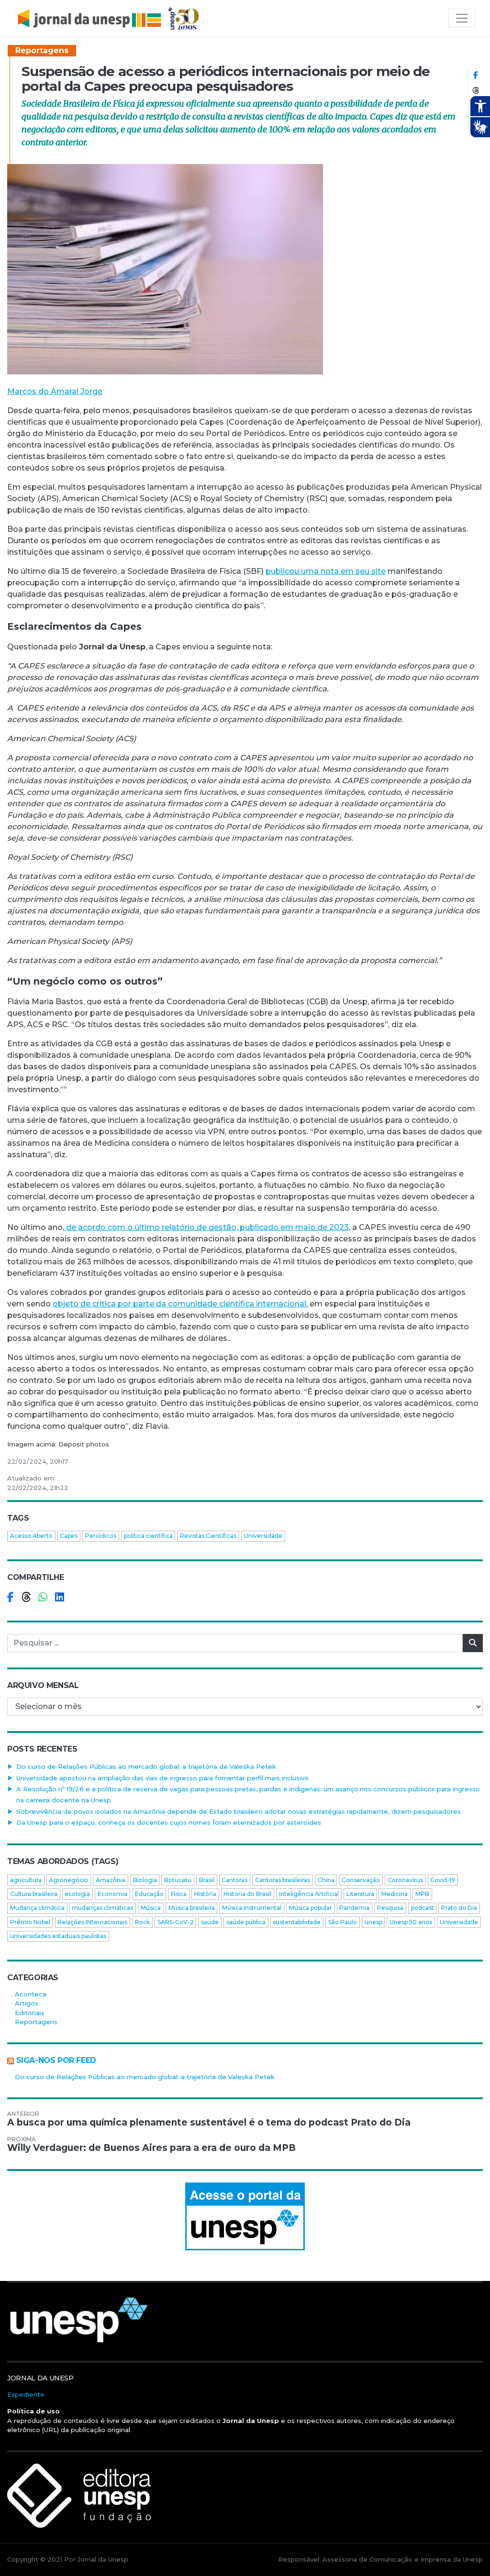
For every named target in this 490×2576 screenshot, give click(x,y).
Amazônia (111, 1880)
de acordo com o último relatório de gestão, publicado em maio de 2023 (206, 1227)
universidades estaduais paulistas (58, 1936)
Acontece (31, 1994)
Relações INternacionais (92, 1922)
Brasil (207, 1880)
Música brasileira (192, 1908)
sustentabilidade (297, 1922)
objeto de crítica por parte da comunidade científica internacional (179, 1304)
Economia (112, 1894)
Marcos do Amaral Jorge (55, 391)
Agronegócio (68, 1880)
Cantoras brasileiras (283, 1880)
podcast (423, 1908)
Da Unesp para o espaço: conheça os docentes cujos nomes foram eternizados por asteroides (169, 1822)
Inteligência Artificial (309, 1894)
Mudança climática (37, 1908)
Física (179, 1894)
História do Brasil (247, 1894)
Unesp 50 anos (411, 1922)
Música (151, 1908)
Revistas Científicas (208, 1536)
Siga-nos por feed (56, 2060)
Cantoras (234, 1880)
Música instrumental (252, 1908)
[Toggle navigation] (462, 18)
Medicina (395, 1894)
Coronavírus (405, 1880)
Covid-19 (443, 1880)
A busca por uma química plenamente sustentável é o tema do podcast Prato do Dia (209, 2122)
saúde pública (246, 1922)
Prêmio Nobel (30, 1922)
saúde (210, 1922)
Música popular (311, 1908)
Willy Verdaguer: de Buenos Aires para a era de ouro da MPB (151, 2148)
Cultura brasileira (34, 1894)
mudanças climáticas (102, 1908)
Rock (142, 1922)
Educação (149, 1894)
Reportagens (42, 50)
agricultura (26, 1880)
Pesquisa (390, 1908)
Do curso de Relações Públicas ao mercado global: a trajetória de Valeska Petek (146, 1766)
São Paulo (343, 1922)
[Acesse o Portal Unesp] (245, 2216)
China (326, 1880)
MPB (422, 1894)
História (205, 1894)
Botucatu (178, 1880)
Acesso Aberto (31, 1536)
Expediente (26, 2394)
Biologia (145, 1880)
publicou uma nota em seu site (326, 571)
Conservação (361, 1880)
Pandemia (354, 1908)
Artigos (27, 2003)
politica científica (148, 1536)
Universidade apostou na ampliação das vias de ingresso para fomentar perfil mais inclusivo (162, 1778)
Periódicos (101, 1536)
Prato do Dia (459, 1908)
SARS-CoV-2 (176, 1922)
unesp (373, 1922)
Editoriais (30, 2013)
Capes (69, 1536)
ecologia (77, 1894)
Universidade (263, 1536)
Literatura (360, 1894)
